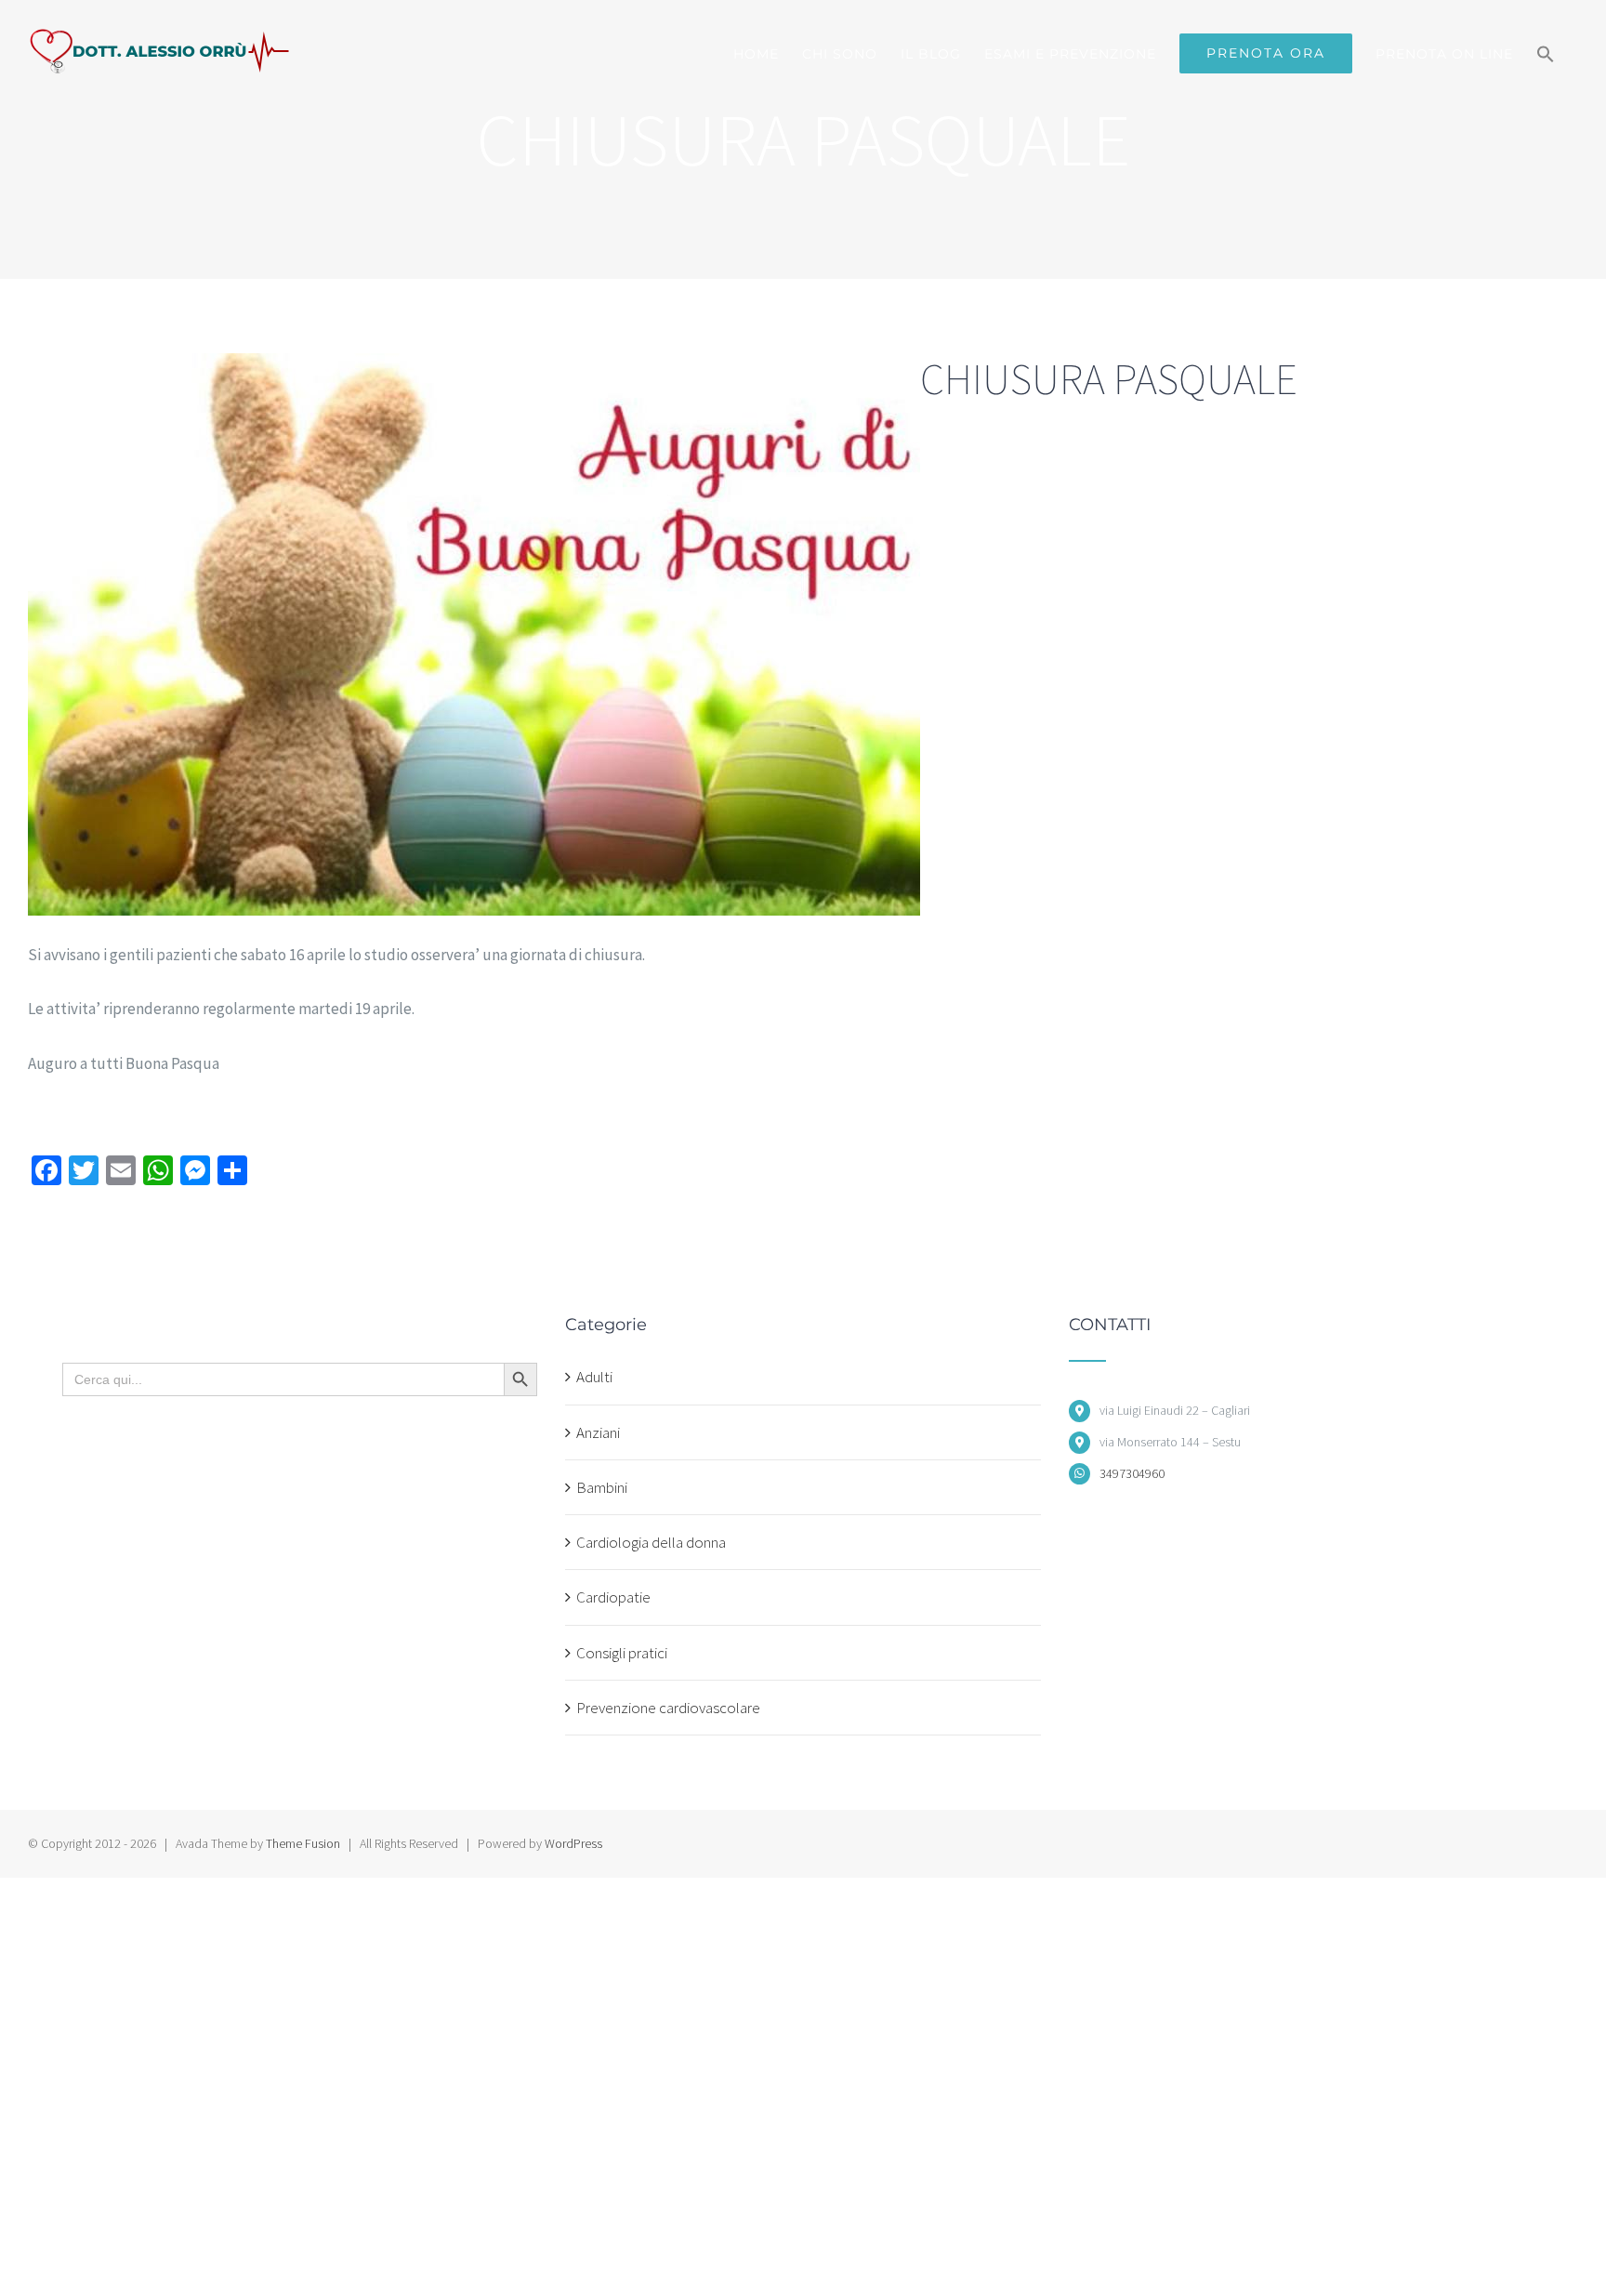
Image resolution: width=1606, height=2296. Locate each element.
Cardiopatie (613, 1597)
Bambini (602, 1487)
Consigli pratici (622, 1653)
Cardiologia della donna (651, 1542)
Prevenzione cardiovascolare (668, 1708)
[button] (1546, 53)
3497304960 (1132, 1473)
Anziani (598, 1432)
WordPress (573, 1843)
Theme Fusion (303, 1843)
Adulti (594, 1377)
